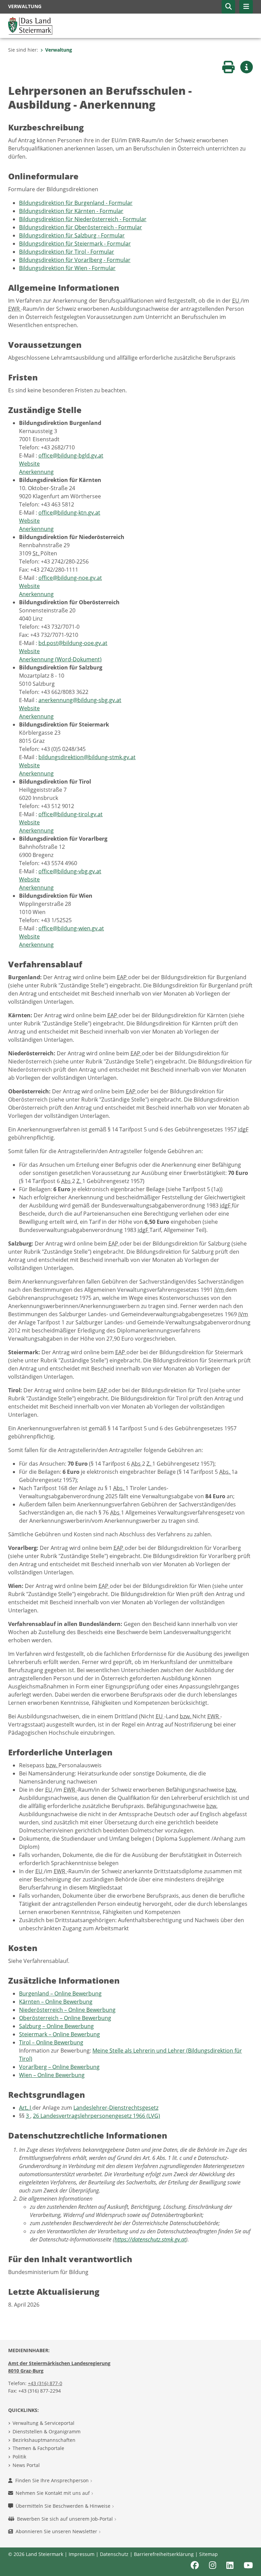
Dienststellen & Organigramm (47, 2431)
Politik (19, 2457)
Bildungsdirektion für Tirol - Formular (67, 252)
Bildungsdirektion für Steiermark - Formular (75, 244)
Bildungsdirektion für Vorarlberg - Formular (75, 260)
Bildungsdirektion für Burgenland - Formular (76, 203)
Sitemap (208, 2554)
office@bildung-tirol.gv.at (71, 814)
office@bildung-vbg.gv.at (70, 871)
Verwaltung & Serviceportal (43, 2423)
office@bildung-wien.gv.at (71, 928)
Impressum (82, 2554)
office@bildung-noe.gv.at (70, 578)
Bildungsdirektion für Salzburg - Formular (72, 235)
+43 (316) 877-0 (45, 2383)
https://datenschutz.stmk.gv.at (150, 2239)
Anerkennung (36, 472)
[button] (228, 7)
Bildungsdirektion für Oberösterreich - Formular (81, 227)
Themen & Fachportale (38, 2448)
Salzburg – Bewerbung (56, 2026)
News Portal (26, 2465)
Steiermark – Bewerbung (59, 2034)
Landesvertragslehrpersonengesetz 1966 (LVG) (100, 2116)
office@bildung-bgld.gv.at (71, 455)
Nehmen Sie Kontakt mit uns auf (53, 2493)
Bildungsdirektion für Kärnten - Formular (71, 211)
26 (37, 2116)
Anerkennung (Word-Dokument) (60, 659)
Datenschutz (114, 2554)
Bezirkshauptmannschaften (44, 2440)
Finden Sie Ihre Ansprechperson (53, 2480)
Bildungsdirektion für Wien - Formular (67, 268)
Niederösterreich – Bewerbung (67, 2010)
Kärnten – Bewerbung (56, 2002)
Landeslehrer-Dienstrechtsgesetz (116, 2108)
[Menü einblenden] (246, 7)
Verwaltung (59, 50)
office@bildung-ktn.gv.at (69, 513)
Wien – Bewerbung (52, 2075)
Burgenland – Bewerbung (60, 1993)
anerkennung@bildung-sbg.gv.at (80, 700)
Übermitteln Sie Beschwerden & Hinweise (64, 2506)
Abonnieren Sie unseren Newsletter (57, 2531)
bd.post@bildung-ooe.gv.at (73, 643)
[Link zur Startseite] (30, 25)
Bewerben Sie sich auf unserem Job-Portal (66, 2519)
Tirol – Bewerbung (51, 2042)
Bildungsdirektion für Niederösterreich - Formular (83, 219)
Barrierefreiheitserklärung (164, 2554)
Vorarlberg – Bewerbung (59, 2067)
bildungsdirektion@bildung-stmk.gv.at (87, 757)
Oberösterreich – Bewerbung (65, 2018)
